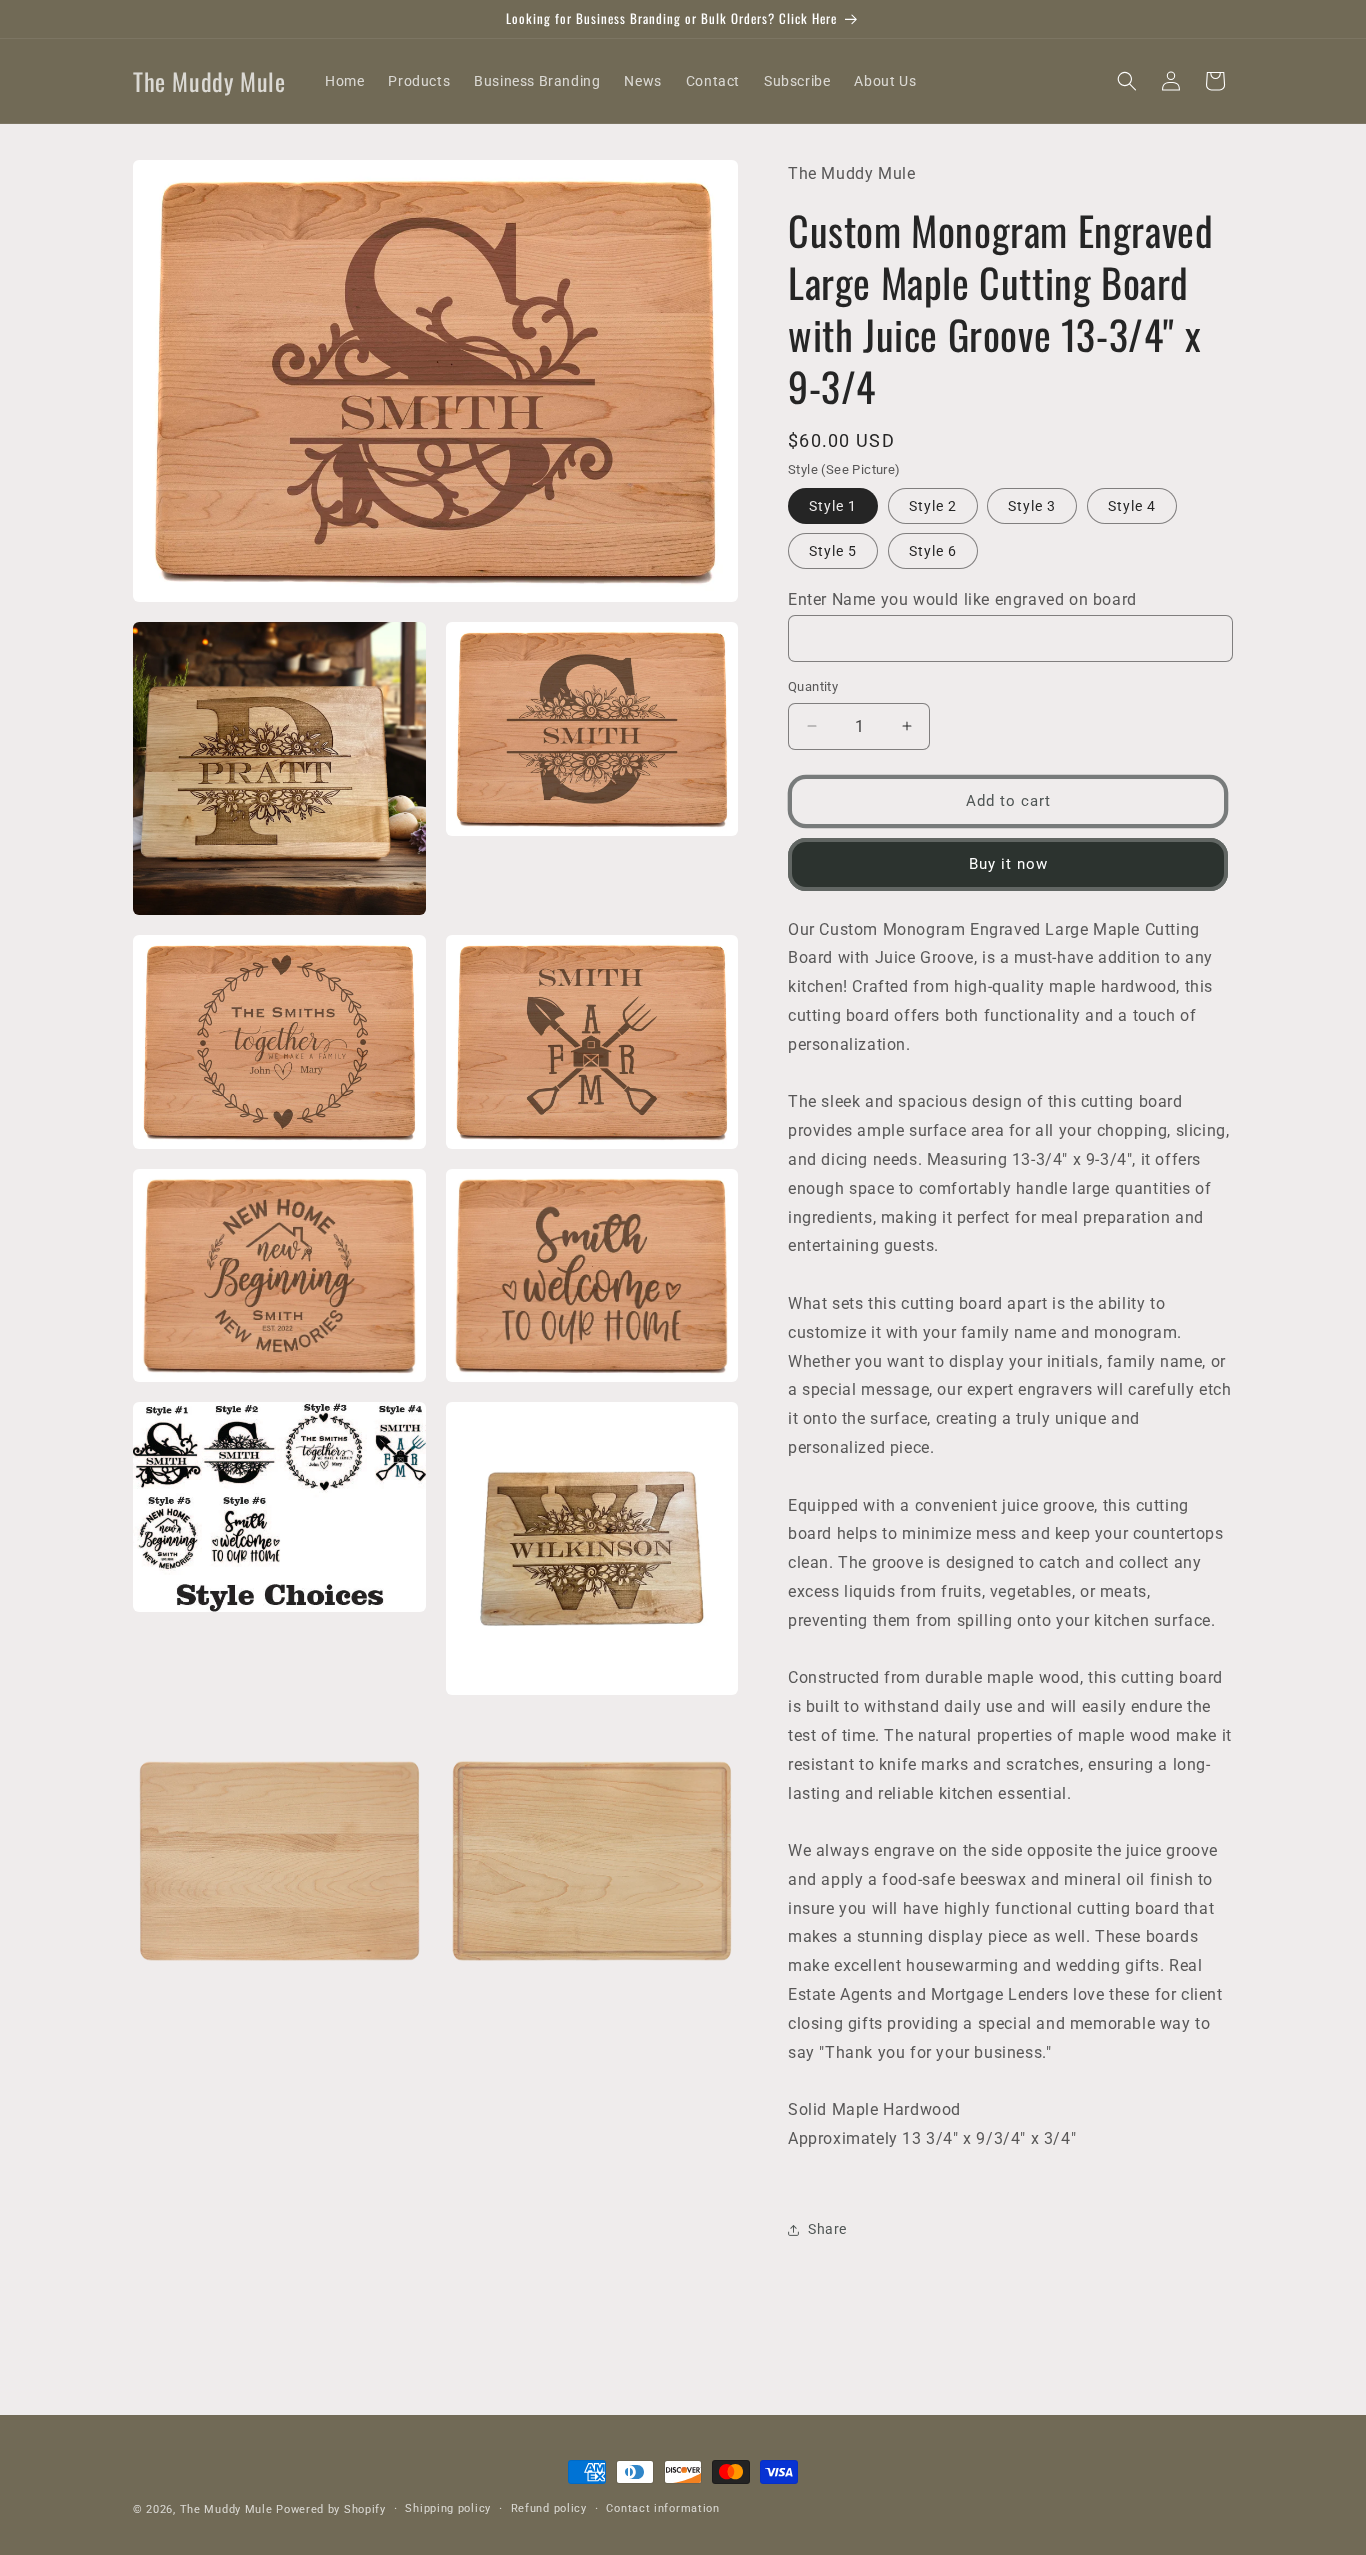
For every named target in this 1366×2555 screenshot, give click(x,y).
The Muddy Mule (226, 2509)
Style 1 (833, 506)
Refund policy (549, 2508)
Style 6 (933, 551)
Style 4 (1132, 506)
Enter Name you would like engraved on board (962, 599)
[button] (1127, 81)
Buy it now (1008, 864)
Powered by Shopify (331, 2509)
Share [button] (827, 2229)
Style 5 (833, 551)
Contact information (662, 2508)
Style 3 (1032, 506)
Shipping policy (448, 2508)
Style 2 (933, 506)
